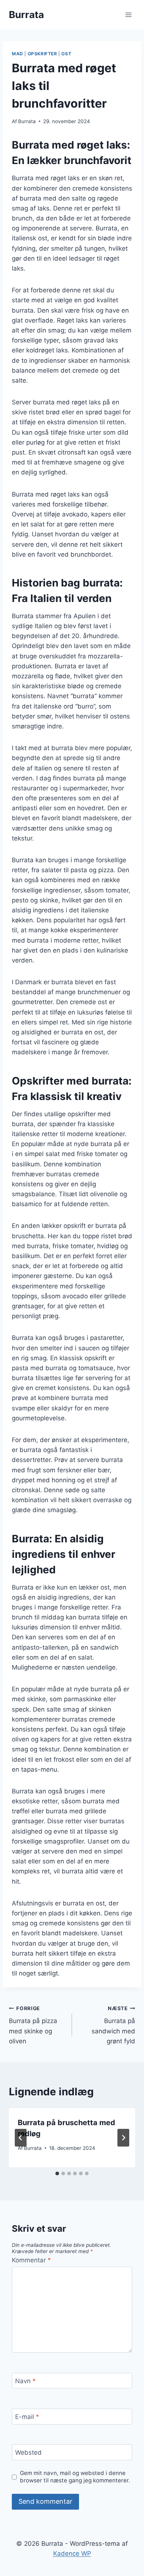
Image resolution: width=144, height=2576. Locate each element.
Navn (25, 2381)
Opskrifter (42, 54)
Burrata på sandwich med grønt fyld (113, 2025)
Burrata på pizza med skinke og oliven (33, 2025)
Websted (28, 2453)
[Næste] (123, 2138)
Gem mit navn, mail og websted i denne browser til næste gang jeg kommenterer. (75, 2477)
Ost (66, 54)
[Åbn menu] (128, 15)
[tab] (57, 2173)
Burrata (27, 121)
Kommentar (31, 2260)
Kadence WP (72, 2554)
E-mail (27, 2417)
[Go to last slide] (21, 2138)
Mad (18, 54)
